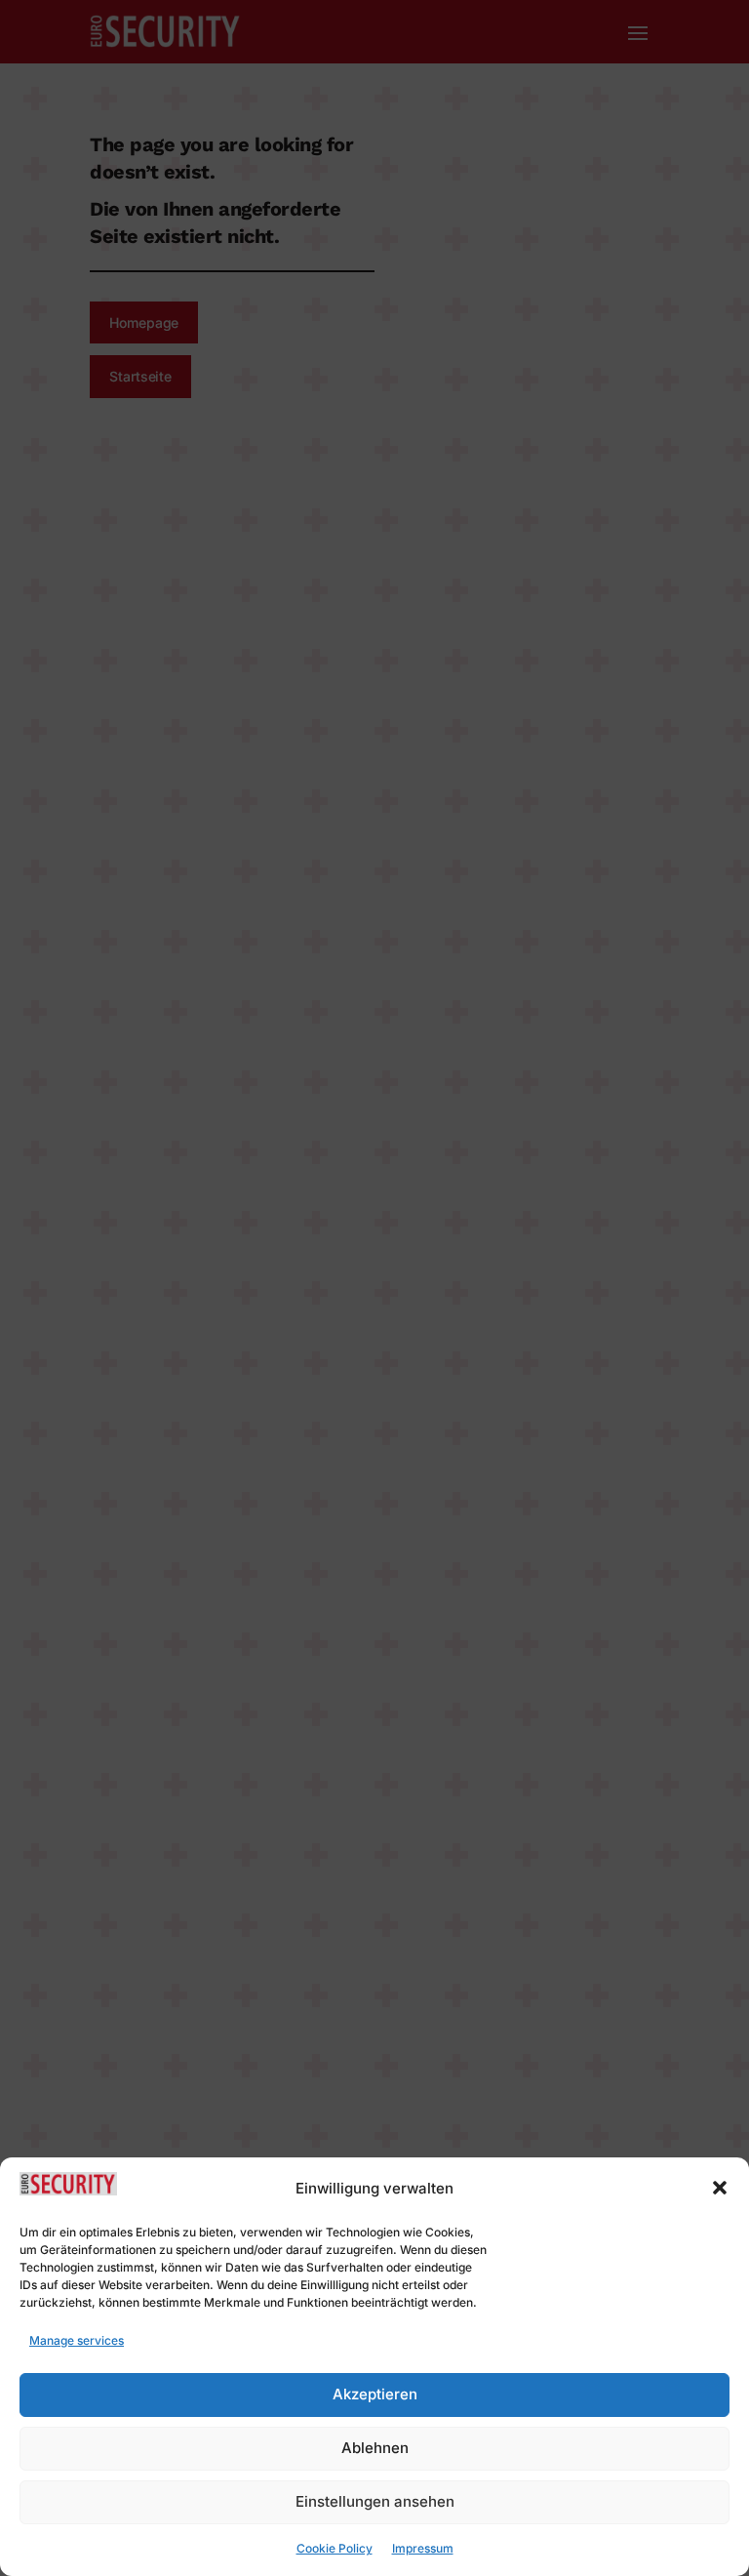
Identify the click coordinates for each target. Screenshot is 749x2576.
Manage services (77, 2340)
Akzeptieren (375, 2394)
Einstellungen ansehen (375, 2501)
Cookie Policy (335, 2548)
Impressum (423, 2548)
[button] (720, 2188)
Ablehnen (375, 2448)
